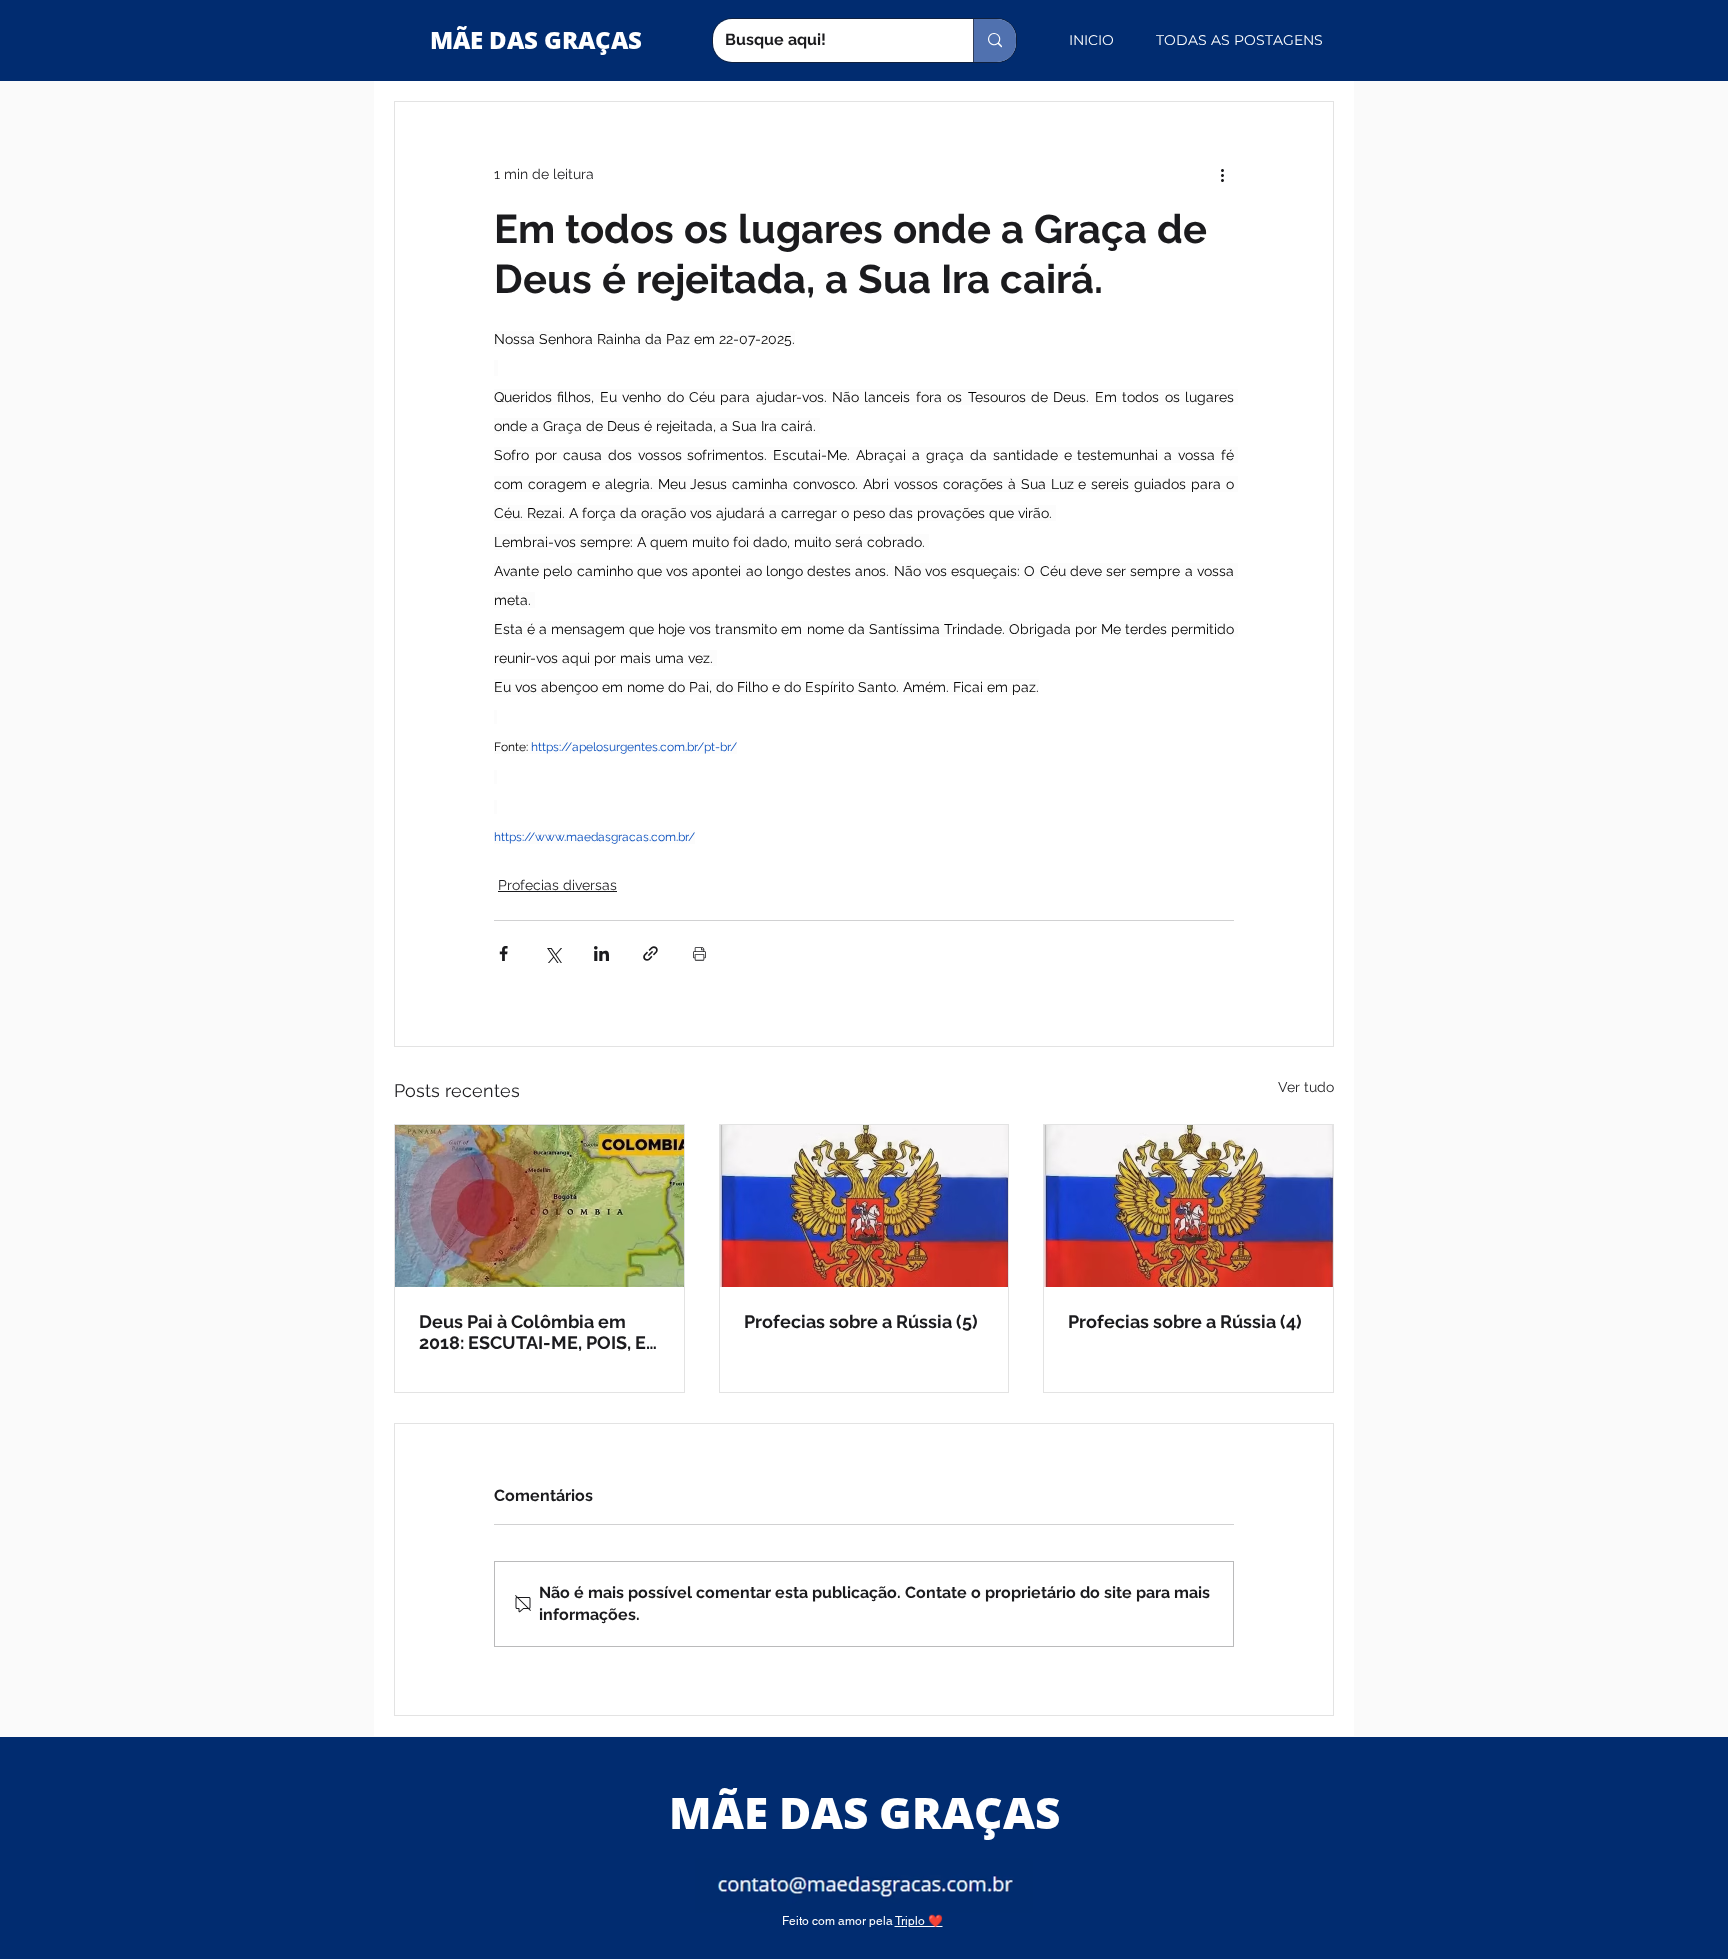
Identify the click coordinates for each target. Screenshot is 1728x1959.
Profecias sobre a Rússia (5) (861, 1321)
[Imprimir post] (699, 953)
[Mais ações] (1222, 174)
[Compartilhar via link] (650, 953)
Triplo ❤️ (919, 1921)
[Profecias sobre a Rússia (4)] (1188, 1206)
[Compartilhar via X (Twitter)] (552, 953)
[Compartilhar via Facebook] (503, 953)
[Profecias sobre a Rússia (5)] (864, 1206)
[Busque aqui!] (994, 40)
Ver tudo (1306, 1087)
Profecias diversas (557, 885)
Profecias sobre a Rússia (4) (1185, 1321)
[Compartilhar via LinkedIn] (601, 953)
